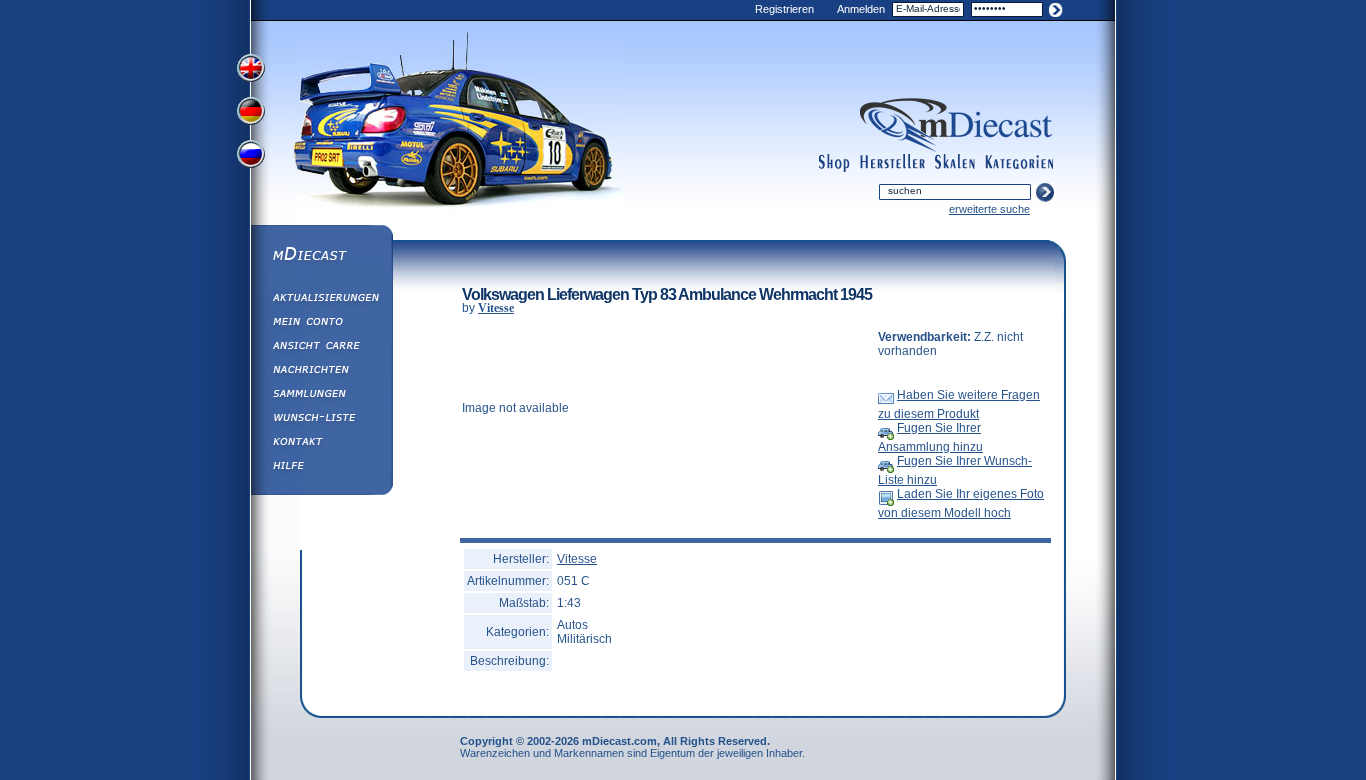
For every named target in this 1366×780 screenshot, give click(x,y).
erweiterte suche (989, 209)
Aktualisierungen (321, 300)
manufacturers (892, 163)
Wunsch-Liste (321, 420)
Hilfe (321, 468)
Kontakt (321, 444)
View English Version (253, 68)
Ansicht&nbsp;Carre (321, 348)
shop (834, 163)
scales (955, 163)
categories (1019, 163)
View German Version (253, 113)
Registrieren (784, 9)
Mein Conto (321, 324)
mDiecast (321, 256)
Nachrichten (321, 372)
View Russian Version (253, 158)
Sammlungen (321, 396)
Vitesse (496, 308)
